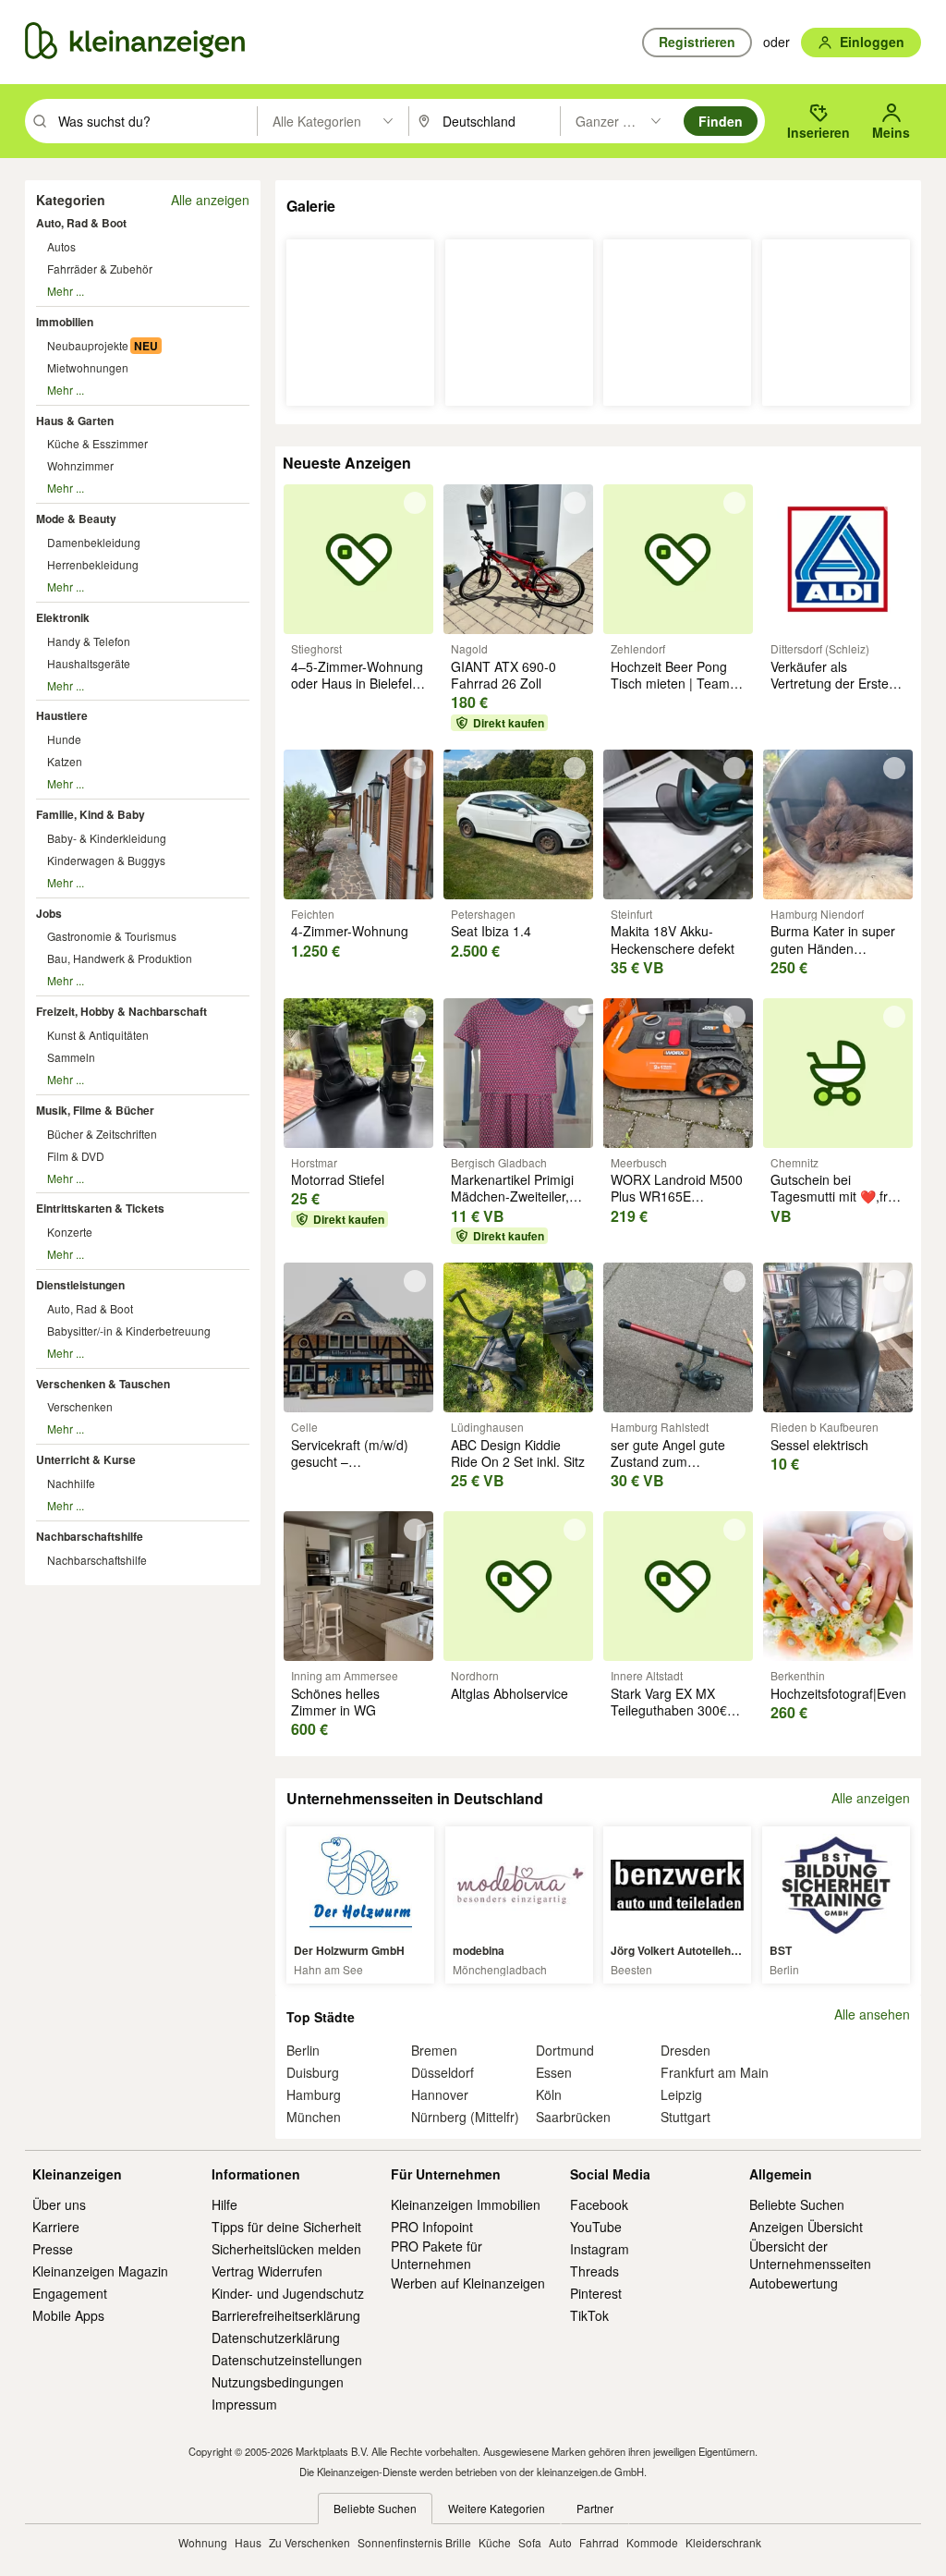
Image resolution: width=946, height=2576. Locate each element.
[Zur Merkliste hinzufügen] (415, 503)
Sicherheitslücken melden (286, 2249)
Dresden (685, 2050)
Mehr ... (66, 291)
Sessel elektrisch (819, 1445)
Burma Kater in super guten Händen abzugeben (833, 947)
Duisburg (313, 2072)
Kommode (652, 2542)
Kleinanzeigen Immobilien (466, 2204)
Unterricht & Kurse (86, 1459)
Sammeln (71, 1057)
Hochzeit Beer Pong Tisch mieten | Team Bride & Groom (670, 683)
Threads (594, 2271)
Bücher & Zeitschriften (102, 1134)
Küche (495, 2542)
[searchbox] (156, 121)
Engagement (70, 2293)
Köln (549, 2094)
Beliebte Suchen (797, 2204)
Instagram (600, 2249)
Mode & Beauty (76, 519)
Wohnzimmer (80, 465)
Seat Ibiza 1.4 (491, 931)
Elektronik (63, 617)
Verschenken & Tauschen (103, 1384)
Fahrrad (599, 2542)
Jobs (49, 913)
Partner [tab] (595, 2508)
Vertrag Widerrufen (267, 2271)
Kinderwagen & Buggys (106, 860)
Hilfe (224, 2204)
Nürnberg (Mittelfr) (465, 2117)
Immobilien (65, 322)
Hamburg (314, 2094)
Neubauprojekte (88, 345)
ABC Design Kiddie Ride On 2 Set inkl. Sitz (518, 1453)
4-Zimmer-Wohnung (350, 931)
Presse (53, 2249)
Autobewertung (794, 2283)
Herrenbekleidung (93, 564)
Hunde (64, 739)
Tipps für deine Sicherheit (286, 2227)
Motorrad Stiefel (338, 1179)
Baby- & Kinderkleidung (107, 838)
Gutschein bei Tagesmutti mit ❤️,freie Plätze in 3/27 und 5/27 (838, 1196)
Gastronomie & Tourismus (112, 936)
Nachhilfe (71, 1483)
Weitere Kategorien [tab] (497, 2508)
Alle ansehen (872, 2014)
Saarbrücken (573, 2117)
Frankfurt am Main (715, 2072)
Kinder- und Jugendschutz (288, 2293)
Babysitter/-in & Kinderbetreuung (129, 1331)
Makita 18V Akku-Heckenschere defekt (673, 939)
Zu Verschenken (309, 2542)
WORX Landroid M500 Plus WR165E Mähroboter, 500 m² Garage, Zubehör (677, 1205)
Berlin (303, 2050)
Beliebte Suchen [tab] (375, 2508)
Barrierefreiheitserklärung (286, 2315)
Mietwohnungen (88, 367)
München (314, 2117)
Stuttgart (685, 2117)
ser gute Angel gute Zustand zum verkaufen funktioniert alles (674, 1470)
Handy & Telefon (89, 641)
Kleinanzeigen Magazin (100, 2271)
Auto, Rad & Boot (81, 223)
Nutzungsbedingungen (278, 2382)
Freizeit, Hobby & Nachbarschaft (121, 1011)
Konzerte (70, 1232)
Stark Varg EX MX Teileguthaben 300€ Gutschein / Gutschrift (674, 1710)
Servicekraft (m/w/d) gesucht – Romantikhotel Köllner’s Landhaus (350, 1470)
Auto (560, 2542)
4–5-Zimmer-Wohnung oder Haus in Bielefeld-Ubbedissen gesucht (358, 683)
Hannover (440, 2094)
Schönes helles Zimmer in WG (335, 1702)
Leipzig (681, 2094)
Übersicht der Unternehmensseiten (810, 2254)
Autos (61, 246)
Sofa (530, 2542)
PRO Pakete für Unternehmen (437, 2254)
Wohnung (203, 2542)
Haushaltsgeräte (89, 663)
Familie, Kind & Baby (91, 814)
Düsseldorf (443, 2072)
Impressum (244, 2404)
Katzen (65, 761)
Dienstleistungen (80, 1285)
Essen (554, 2072)
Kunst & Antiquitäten (98, 1035)
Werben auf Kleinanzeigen (468, 2283)
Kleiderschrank (723, 2542)
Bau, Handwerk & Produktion (120, 958)
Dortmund (565, 2050)
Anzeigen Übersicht (806, 2227)
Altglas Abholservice (509, 1693)
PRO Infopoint (432, 2227)
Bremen (434, 2050)
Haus (248, 2542)
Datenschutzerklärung (276, 2338)
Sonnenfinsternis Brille (414, 2542)
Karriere (56, 2227)
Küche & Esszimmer (97, 443)
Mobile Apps (68, 2315)
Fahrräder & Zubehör (100, 269)
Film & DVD (76, 1156)
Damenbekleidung (94, 542)
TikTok (589, 2315)
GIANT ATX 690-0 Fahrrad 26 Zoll (503, 675)
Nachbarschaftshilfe (90, 1536)
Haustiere (62, 715)
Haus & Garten (75, 421)
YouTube (596, 2227)
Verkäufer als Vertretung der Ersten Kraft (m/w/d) (833, 683)
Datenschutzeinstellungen (287, 2360)
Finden (721, 121)
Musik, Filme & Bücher (95, 1110)
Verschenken (80, 1406)
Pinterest (596, 2293)
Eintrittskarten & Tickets (100, 1208)
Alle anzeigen (210, 200)
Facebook (599, 2204)
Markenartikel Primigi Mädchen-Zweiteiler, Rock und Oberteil (512, 1196)
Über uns (59, 2204)
